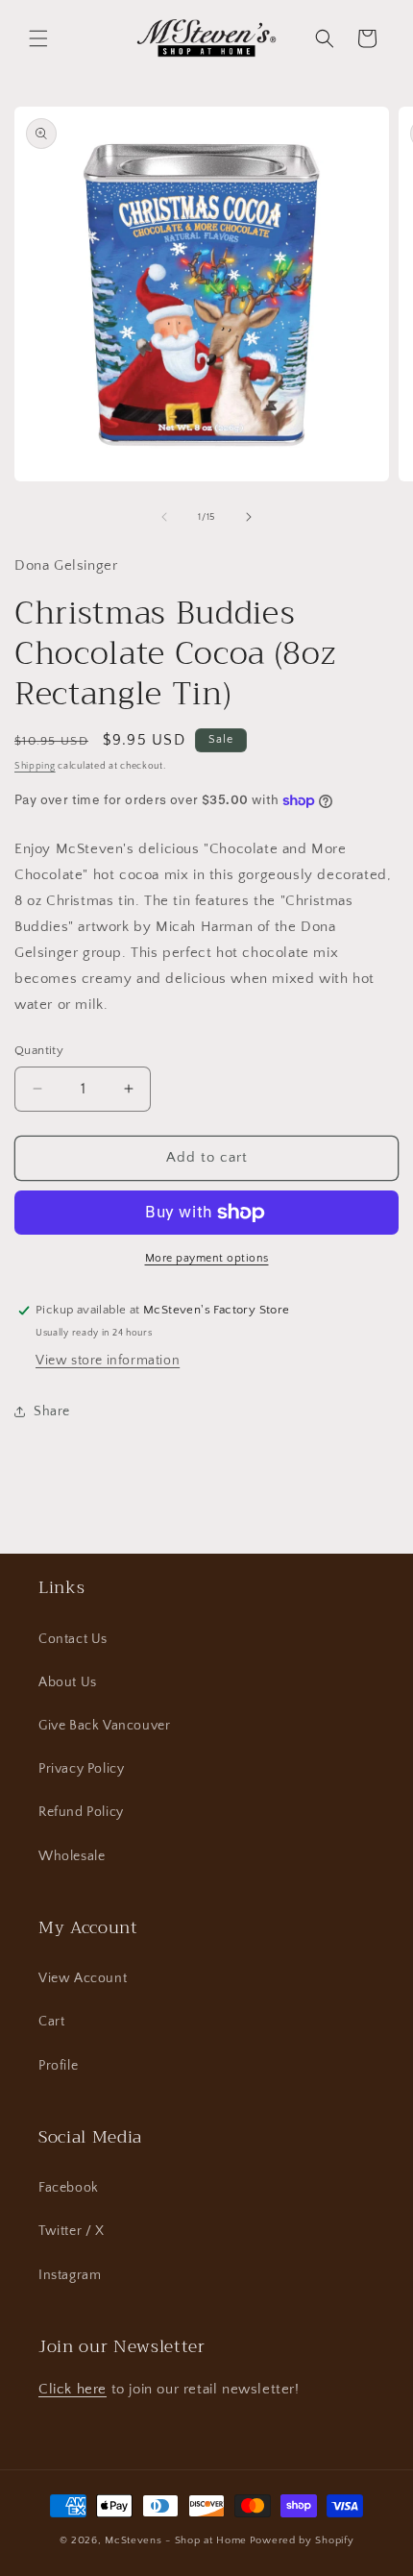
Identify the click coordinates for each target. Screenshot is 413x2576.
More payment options (207, 1258)
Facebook (69, 2188)
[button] (38, 38)
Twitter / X (72, 2231)
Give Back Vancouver (104, 1726)
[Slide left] (164, 517)
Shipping (35, 766)
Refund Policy (81, 1812)
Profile (58, 2066)
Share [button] (52, 1411)
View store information (108, 1361)
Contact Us (73, 1639)
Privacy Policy (81, 1769)
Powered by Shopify (302, 2540)
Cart (51, 2022)
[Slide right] (249, 517)
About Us (68, 1682)
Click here (73, 2389)
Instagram (70, 2275)
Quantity (39, 1050)
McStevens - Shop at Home (176, 2540)
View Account (83, 1978)
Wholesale (72, 1856)
